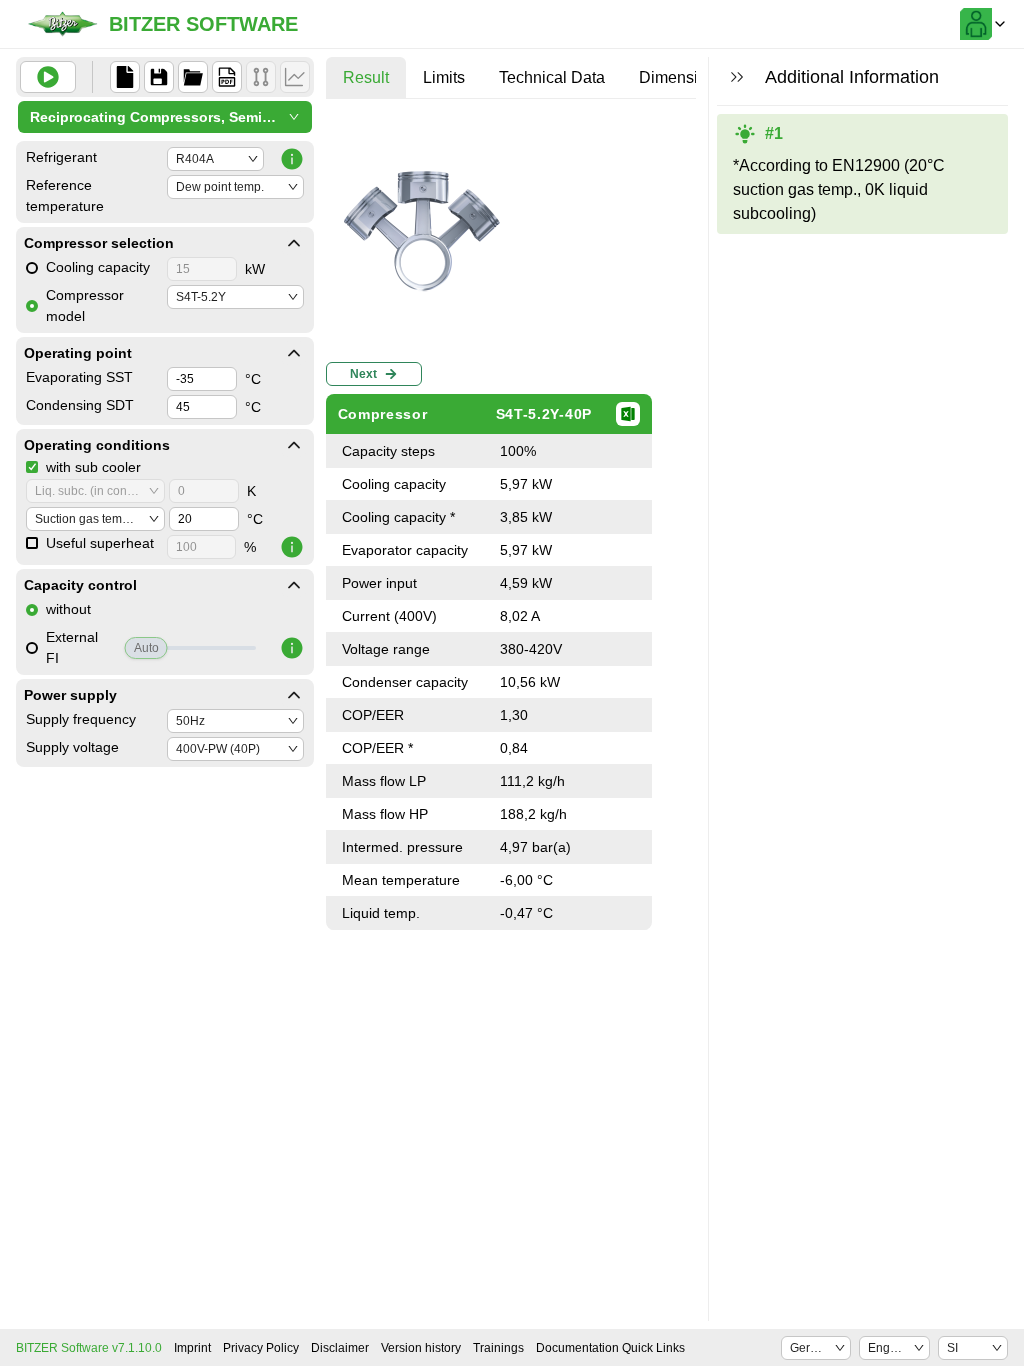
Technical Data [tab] (552, 77)
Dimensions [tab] (681, 77)
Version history (421, 1348)
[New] (125, 77)
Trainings (498, 1348)
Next (363, 374)
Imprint (192, 1348)
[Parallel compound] (261, 77)
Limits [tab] (444, 77)
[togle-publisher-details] (294, 243)
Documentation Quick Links (610, 1348)
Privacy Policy (261, 1348)
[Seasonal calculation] (295, 77)
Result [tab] (366, 77)
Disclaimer (340, 1348)
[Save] (159, 77)
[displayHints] (737, 77)
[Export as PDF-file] (227, 77)
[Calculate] (48, 77)
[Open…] (193, 77)
